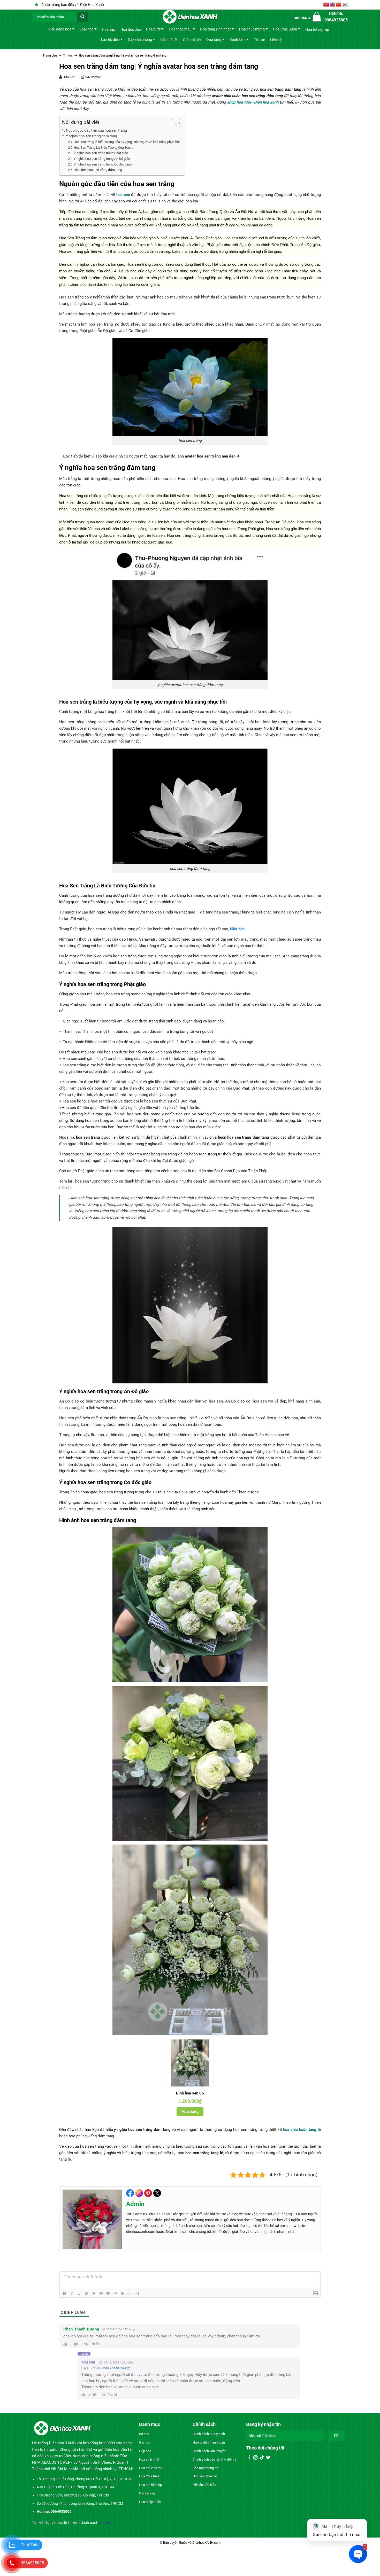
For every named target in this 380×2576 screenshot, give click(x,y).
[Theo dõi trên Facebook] (249, 2458)
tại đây (105, 2523)
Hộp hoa (145, 2451)
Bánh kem (238, 39)
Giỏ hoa (145, 2442)
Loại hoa (87, 29)
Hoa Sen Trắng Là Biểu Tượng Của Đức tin (104, 148)
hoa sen (123, 195)
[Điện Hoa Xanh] (190, 17)
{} (129, 2293)
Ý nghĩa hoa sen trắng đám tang (92, 136)
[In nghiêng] (72, 2294)
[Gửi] (83, 17)
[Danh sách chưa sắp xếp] (101, 2294)
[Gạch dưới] (79, 2294)
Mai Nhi (88, 2362)
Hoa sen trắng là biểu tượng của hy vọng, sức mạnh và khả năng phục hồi (127, 142)
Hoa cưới (153, 29)
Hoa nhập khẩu (150, 2502)
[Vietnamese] (326, 5)
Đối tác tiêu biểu (204, 2485)
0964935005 (32, 2563)
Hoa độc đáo (131, 29)
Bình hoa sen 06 (190, 2093)
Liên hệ (276, 40)
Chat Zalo (30, 2545)
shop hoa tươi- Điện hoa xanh (253, 102)
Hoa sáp (109, 29)
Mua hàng (190, 2112)
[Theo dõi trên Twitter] (268, 2458)
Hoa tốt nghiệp (317, 29)
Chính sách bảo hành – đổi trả (214, 2459)
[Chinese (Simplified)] (339, 5)
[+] (136, 2293)
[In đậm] (65, 2294)
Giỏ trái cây (192, 40)
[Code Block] (115, 2294)
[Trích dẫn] (108, 2294)
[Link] (123, 2294)
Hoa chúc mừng (252, 29)
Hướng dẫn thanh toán (209, 2442)
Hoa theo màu (180, 29)
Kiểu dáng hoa (60, 29)
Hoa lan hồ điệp (150, 2485)
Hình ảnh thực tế (205, 2476)
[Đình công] (86, 2294)
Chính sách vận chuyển (209, 2451)
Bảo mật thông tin (205, 2468)
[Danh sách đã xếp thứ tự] (94, 2294)
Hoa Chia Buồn (285, 29)
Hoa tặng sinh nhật (215, 29)
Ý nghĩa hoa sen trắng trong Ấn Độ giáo (102, 159)
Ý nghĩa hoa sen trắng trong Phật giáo (101, 153)
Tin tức (259, 40)
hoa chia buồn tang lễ (302, 2130)
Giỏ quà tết (169, 40)
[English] (332, 5)
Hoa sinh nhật (149, 2459)
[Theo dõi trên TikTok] (262, 2458)
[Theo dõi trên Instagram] (255, 2458)
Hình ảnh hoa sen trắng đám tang (98, 170)
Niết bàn (237, 929)
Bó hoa (144, 2434)
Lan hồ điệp (110, 39)
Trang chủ (50, 56)
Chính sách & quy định (209, 2434)
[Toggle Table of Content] (174, 123)
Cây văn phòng (140, 39)
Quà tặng (214, 39)
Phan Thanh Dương (115, 2368)
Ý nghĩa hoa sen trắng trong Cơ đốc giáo (103, 164)
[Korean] (345, 5)
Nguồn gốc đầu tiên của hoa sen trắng (96, 130)
